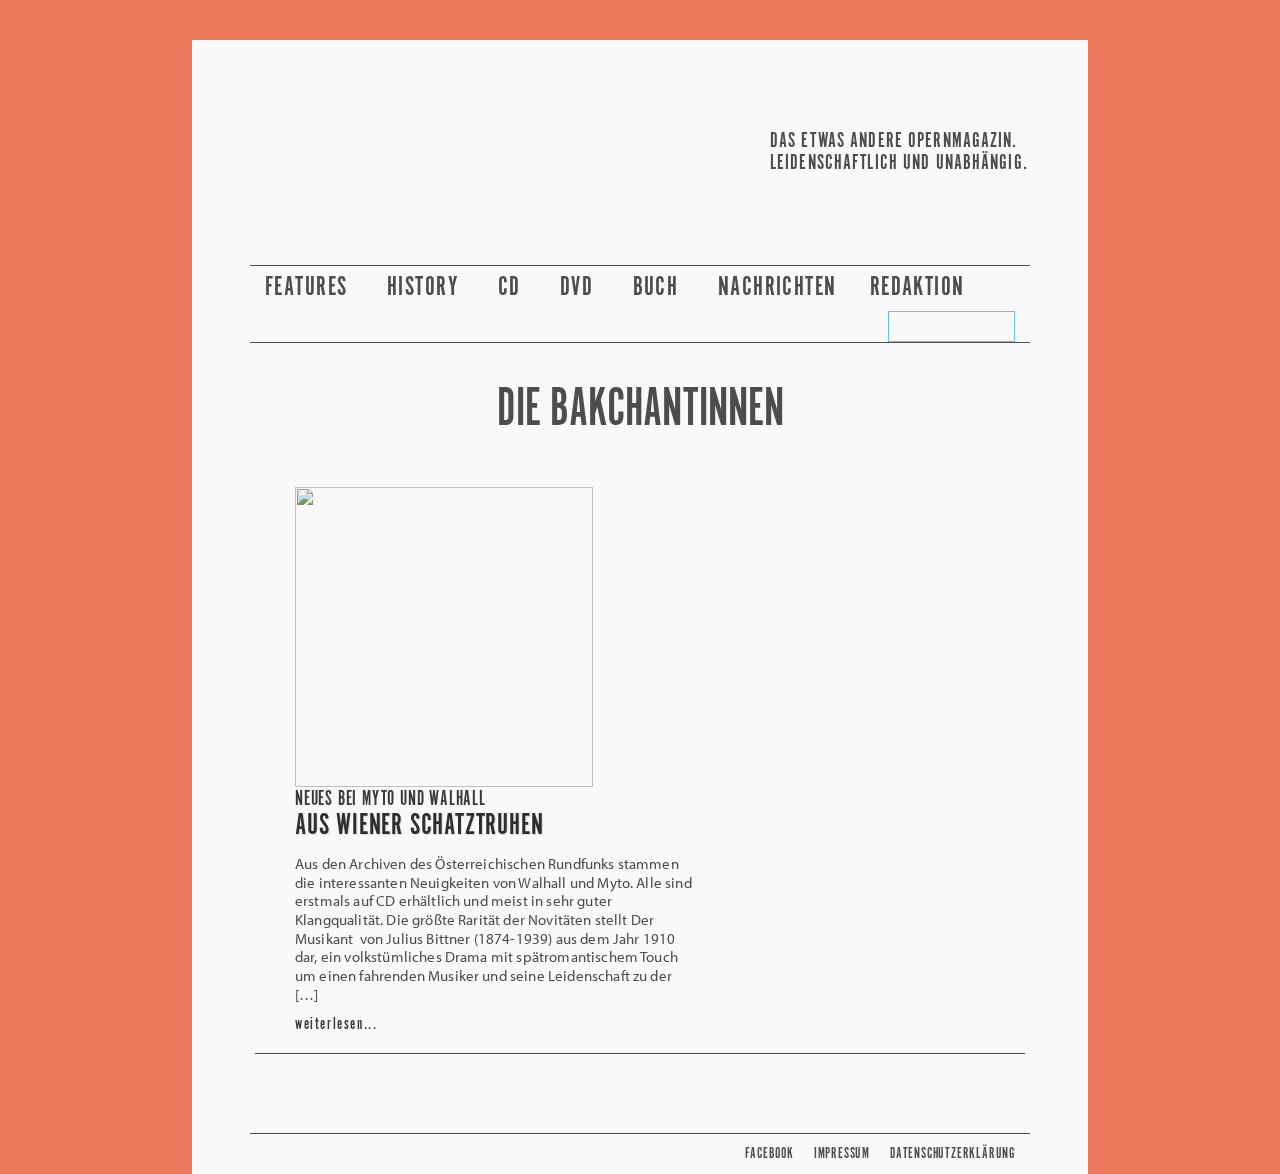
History (426, 287)
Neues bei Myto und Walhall (390, 799)
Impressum (842, 1153)
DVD (580, 287)
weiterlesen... (336, 1024)
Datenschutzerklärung (952, 1153)
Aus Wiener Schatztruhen (419, 826)
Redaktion (920, 287)
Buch (659, 287)
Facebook (769, 1153)
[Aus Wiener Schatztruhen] (444, 781)
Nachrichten (777, 287)
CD (512, 287)
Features (309, 287)
